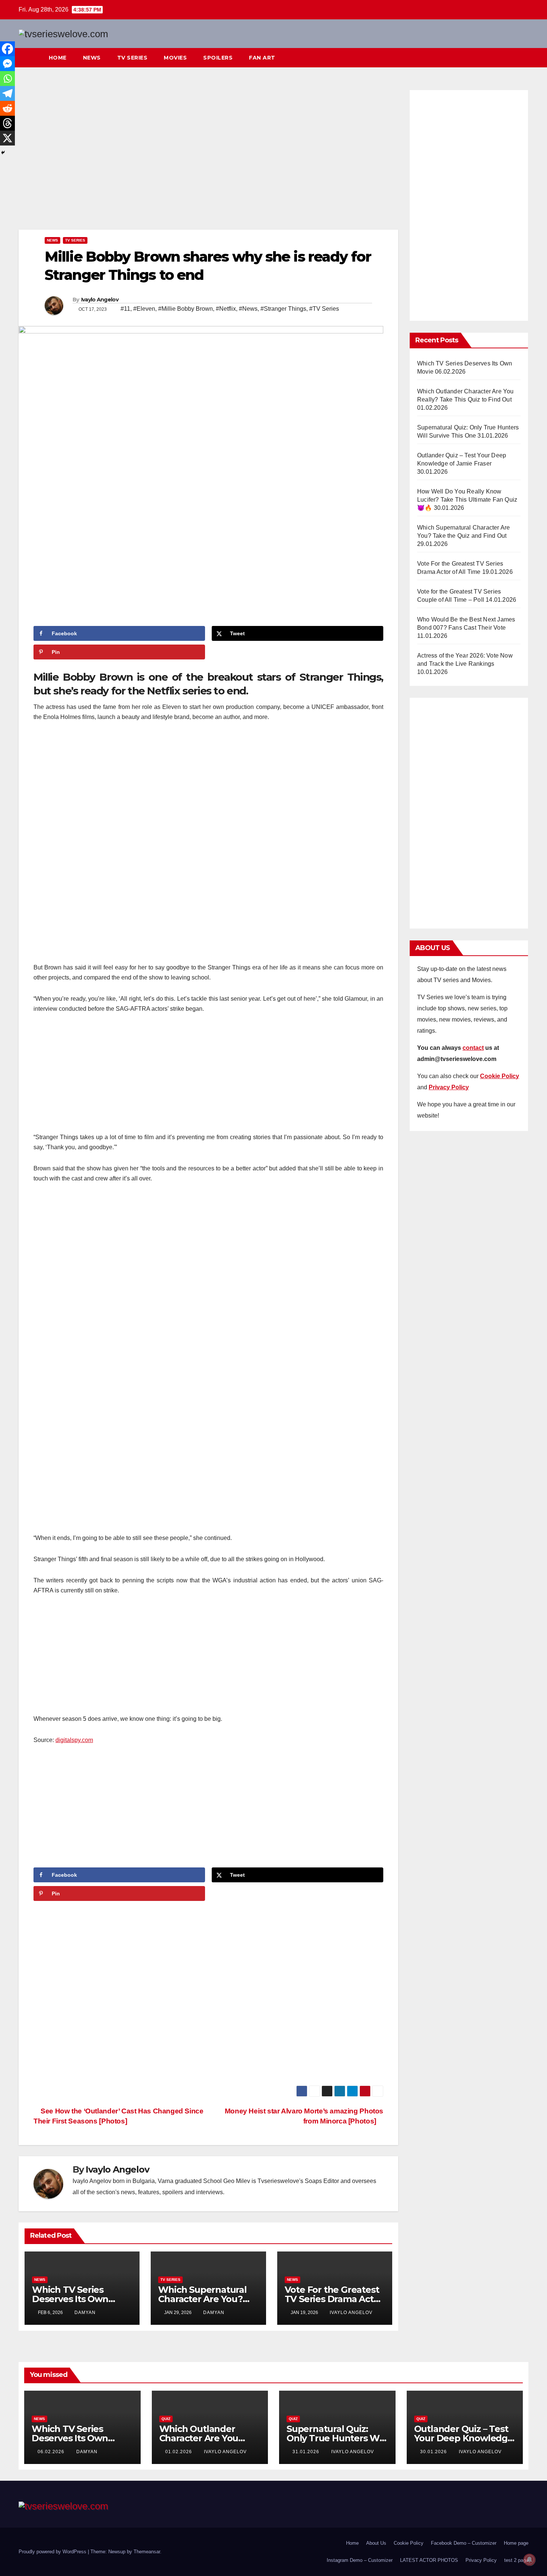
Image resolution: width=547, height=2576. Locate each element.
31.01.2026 (307, 2452)
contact (473, 1048)
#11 (125, 309)
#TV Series (324, 309)
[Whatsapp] (7, 79)
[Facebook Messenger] (7, 64)
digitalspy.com (74, 1740)
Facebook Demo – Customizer (464, 2543)
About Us (376, 2543)
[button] (509, 57)
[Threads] (7, 123)
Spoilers (218, 58)
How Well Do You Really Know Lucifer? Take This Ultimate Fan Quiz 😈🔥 (467, 500)
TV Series (132, 58)
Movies (175, 58)
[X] (7, 138)
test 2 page (516, 2560)
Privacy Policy (481, 2560)
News (92, 58)
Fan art (262, 58)
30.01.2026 (434, 2452)
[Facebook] (7, 49)
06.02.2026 (52, 2452)
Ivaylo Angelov (100, 300)
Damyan (85, 2313)
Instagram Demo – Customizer (360, 2560)
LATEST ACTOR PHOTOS (429, 2560)
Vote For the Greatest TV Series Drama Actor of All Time (334, 2299)
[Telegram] (7, 93)
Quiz (166, 2419)
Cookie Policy (409, 2543)
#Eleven (144, 309)
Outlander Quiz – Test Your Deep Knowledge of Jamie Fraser (464, 2438)
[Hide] (3, 153)
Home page (516, 2543)
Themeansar (147, 2552)
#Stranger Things (283, 309)
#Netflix (226, 309)
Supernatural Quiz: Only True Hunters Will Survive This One (337, 2438)
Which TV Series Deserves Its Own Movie (70, 2299)
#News (248, 309)
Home (58, 58)
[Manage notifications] (530, 2560)
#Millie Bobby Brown (185, 309)
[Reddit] (7, 108)
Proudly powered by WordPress (53, 2552)
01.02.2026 (179, 2452)
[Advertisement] (208, 158)
